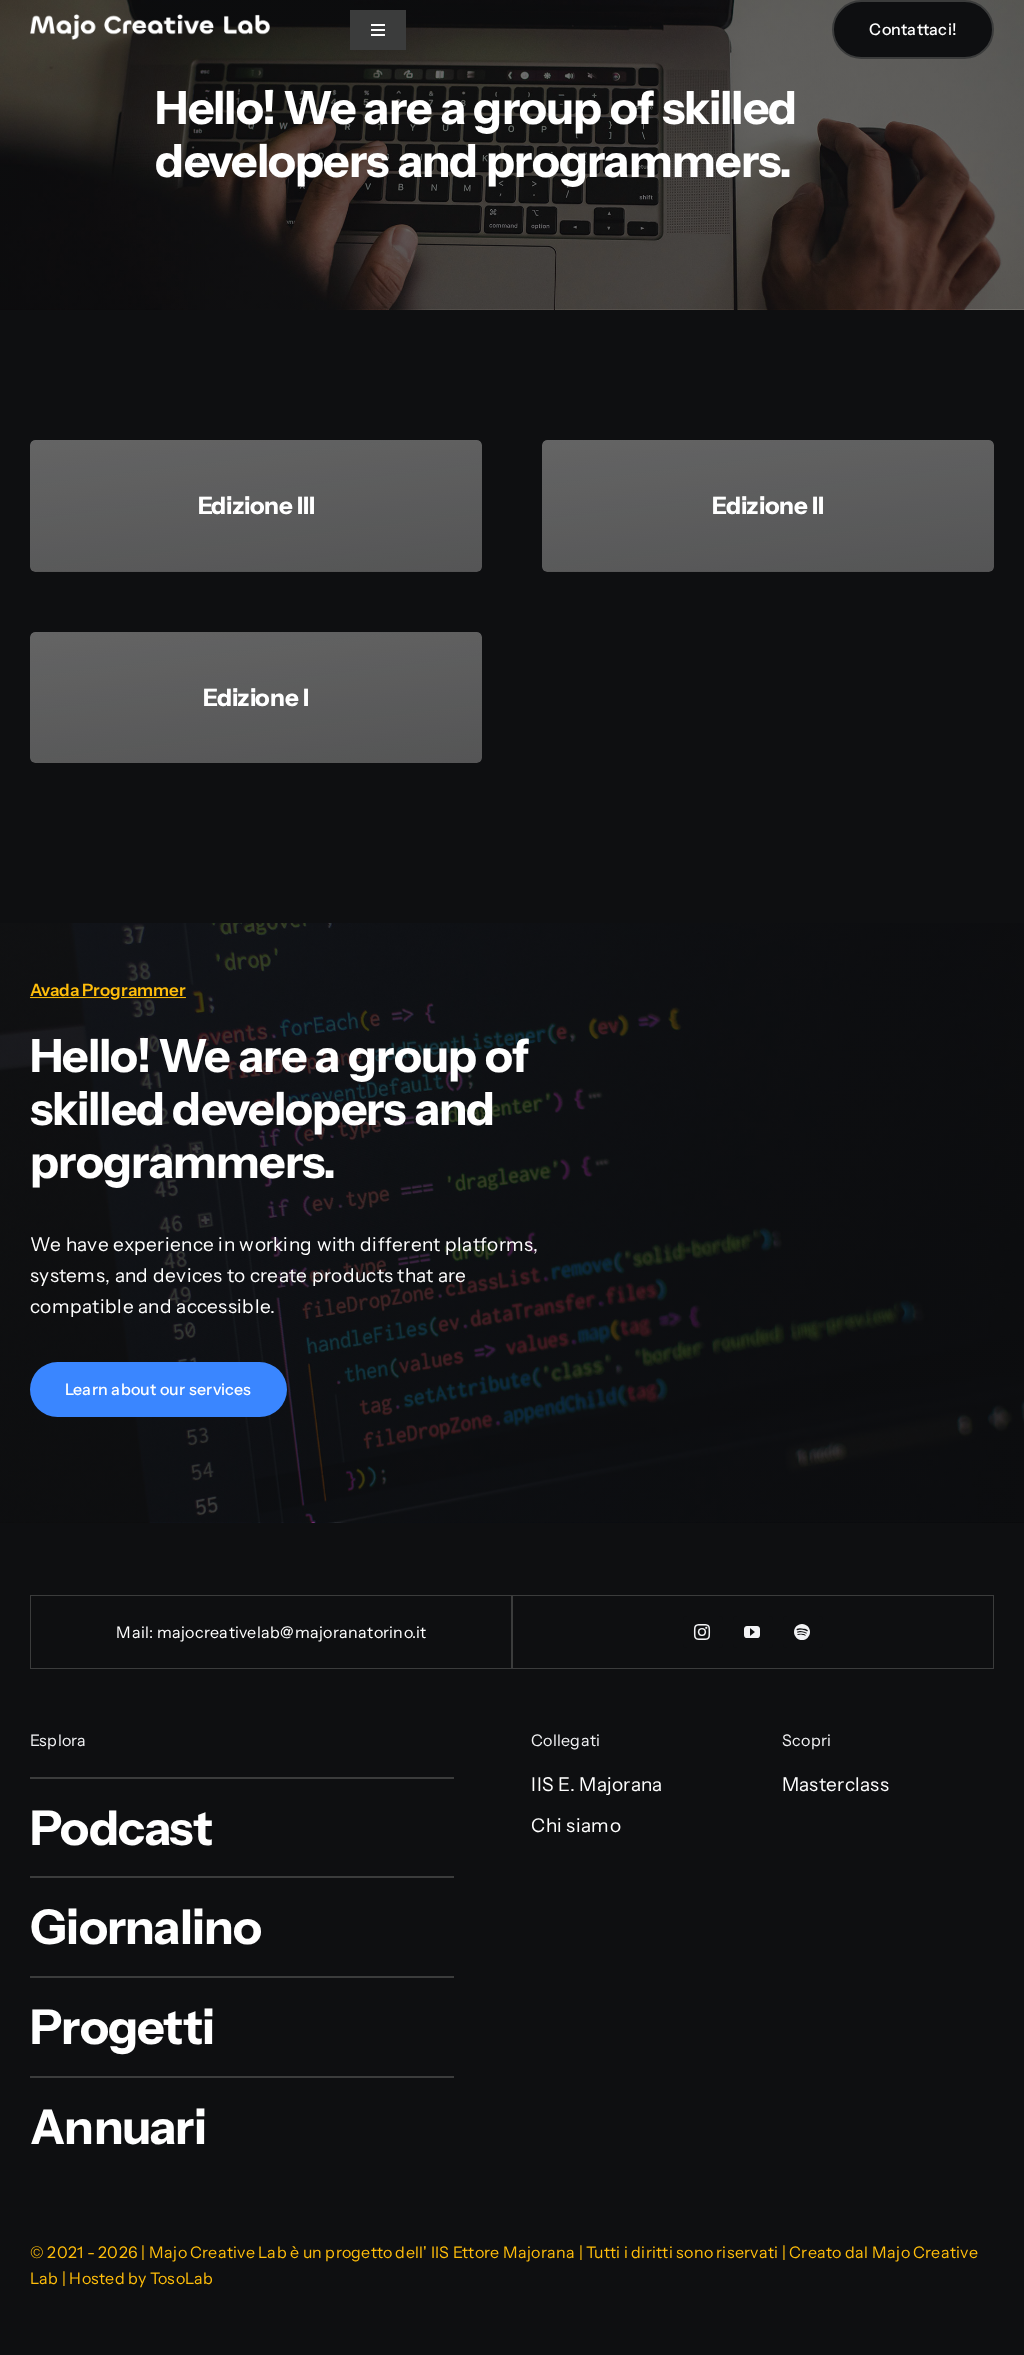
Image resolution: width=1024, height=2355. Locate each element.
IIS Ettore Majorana (503, 2252)
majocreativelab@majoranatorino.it (292, 1632)
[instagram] (703, 1632)
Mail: (136, 1632)
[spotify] (803, 1632)
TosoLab (182, 2278)
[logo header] (150, 23)
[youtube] (753, 1632)
